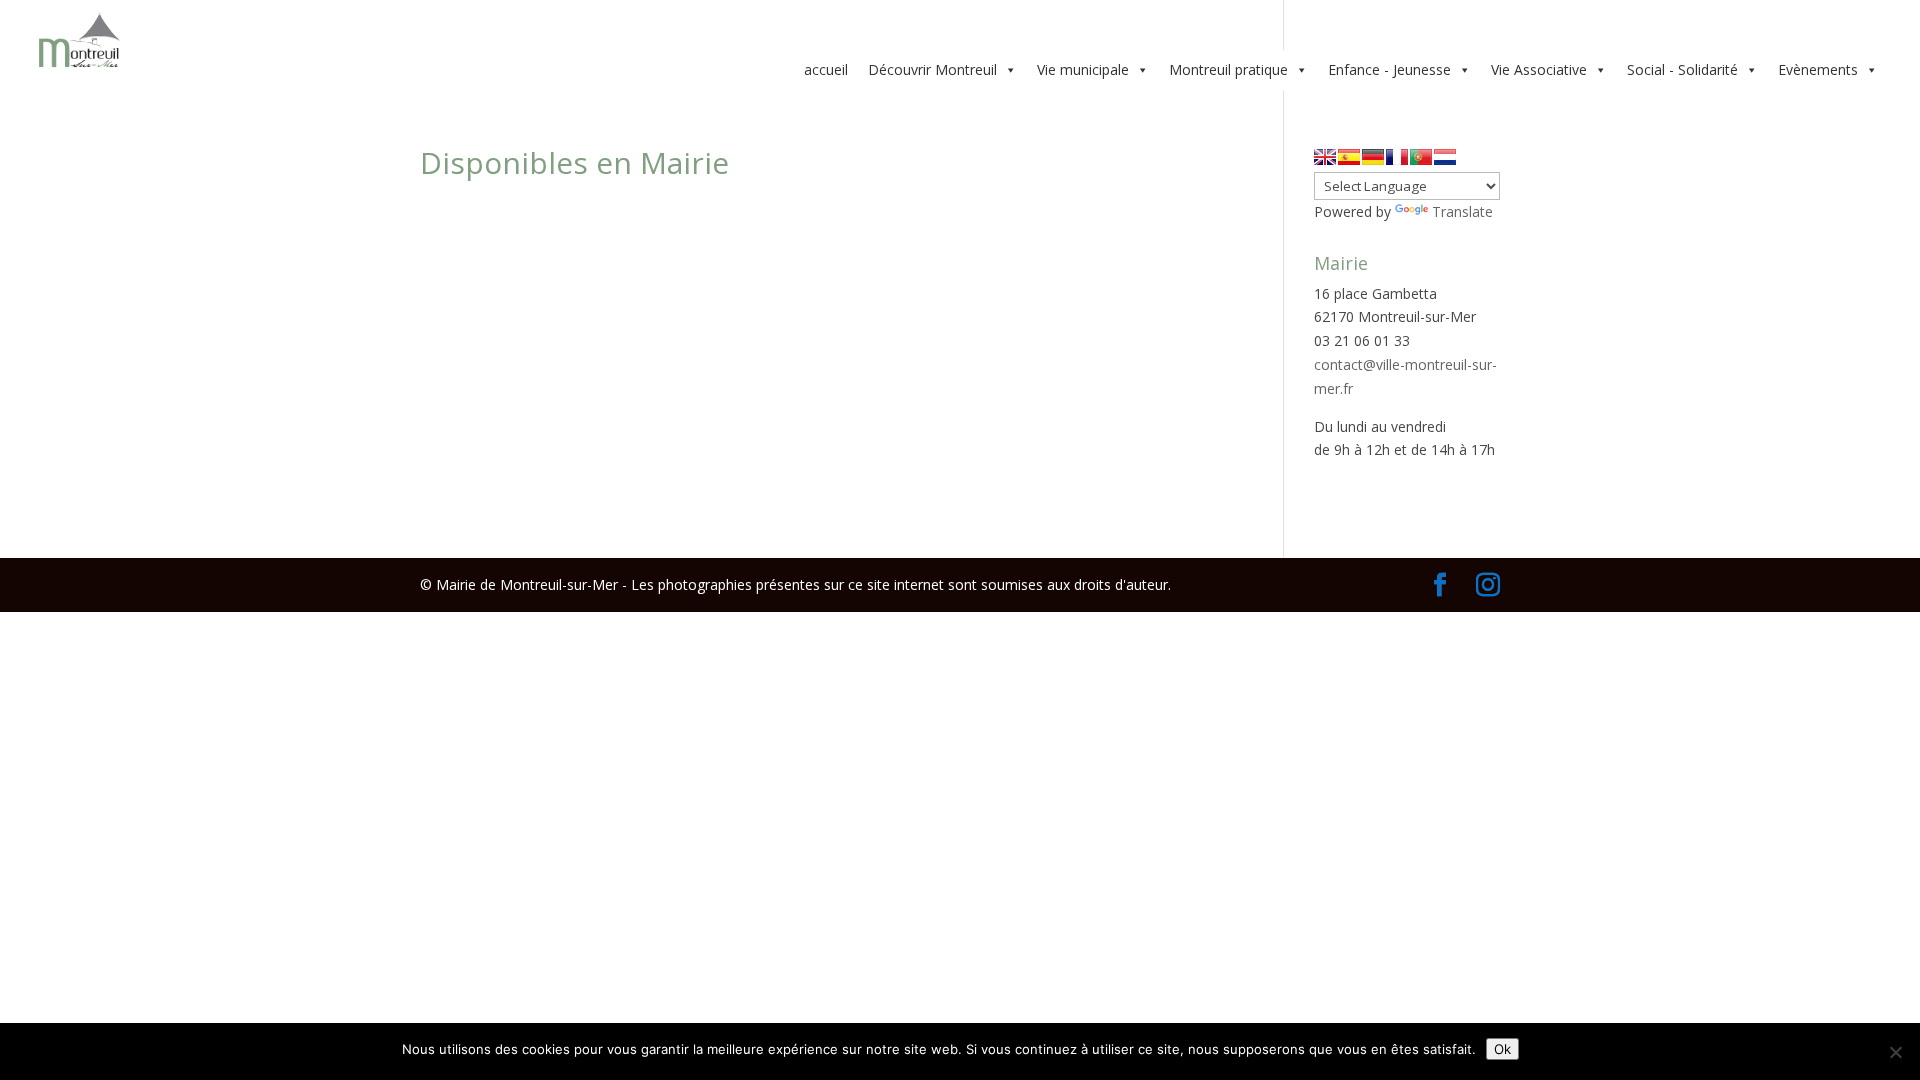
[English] (1325, 157)
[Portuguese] (1421, 157)
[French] (1397, 157)
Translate (1462, 211)
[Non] (1895, 1052)
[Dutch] (1445, 157)
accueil (826, 69)
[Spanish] (1349, 157)
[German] (1373, 157)
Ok (1502, 1049)
